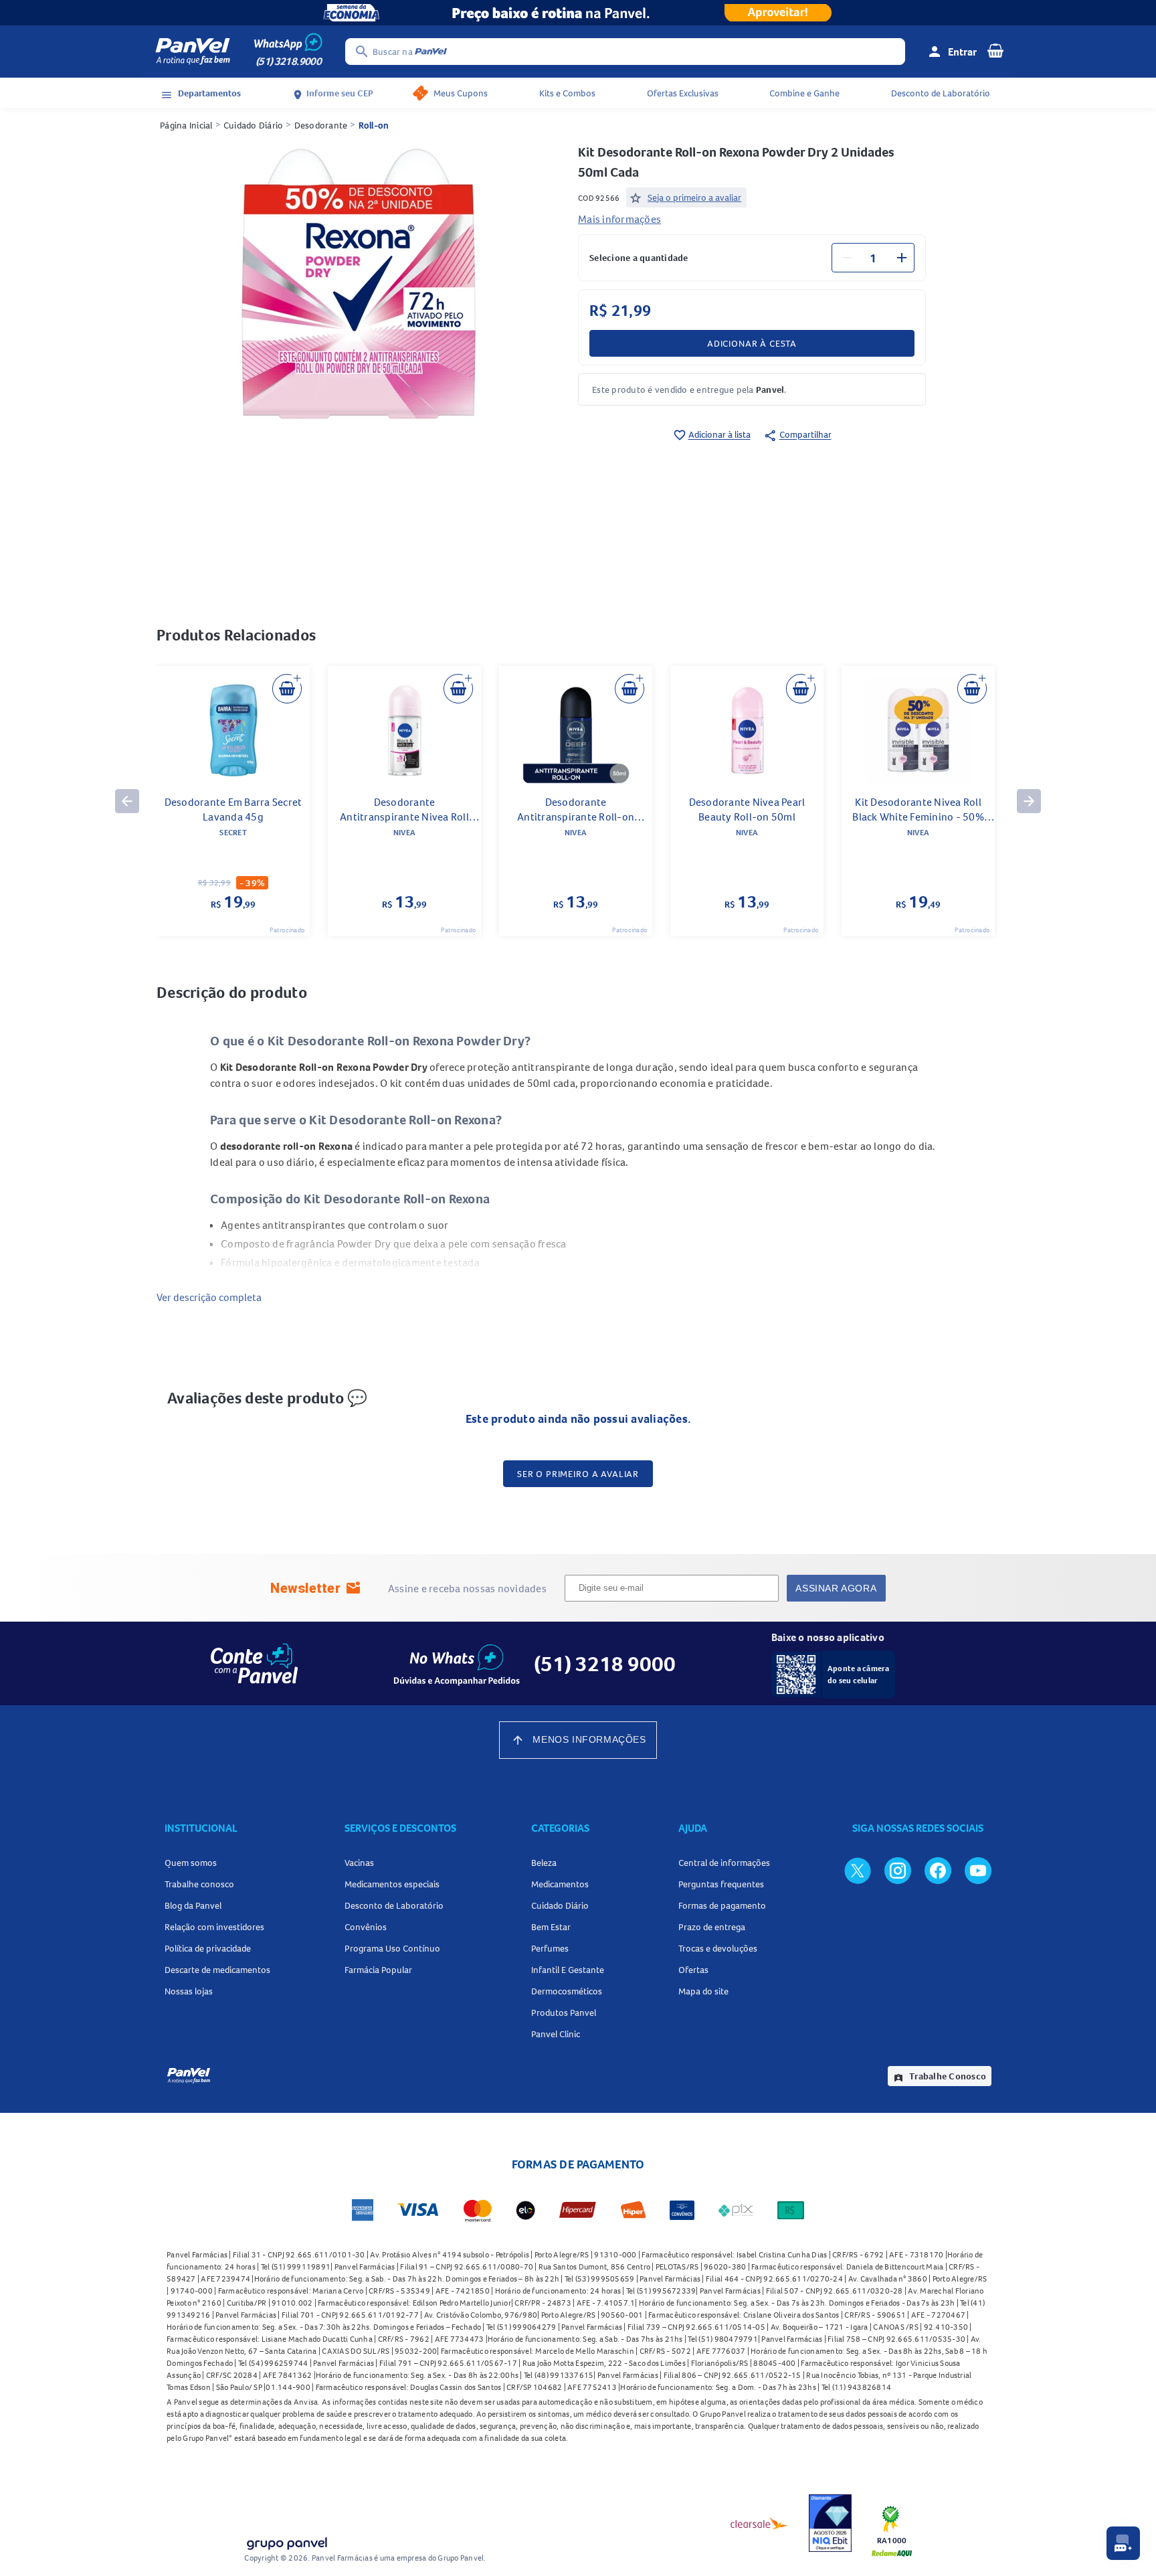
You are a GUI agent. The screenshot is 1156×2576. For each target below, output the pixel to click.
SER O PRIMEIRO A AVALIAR (578, 1474)
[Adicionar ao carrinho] (287, 689)
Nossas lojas (189, 1991)
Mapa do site (703, 1991)
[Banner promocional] (578, 13)
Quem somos (191, 1863)
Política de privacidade (208, 1948)
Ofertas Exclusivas (683, 93)
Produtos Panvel (564, 2012)
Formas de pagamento (722, 1905)
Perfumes (550, 1948)
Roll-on (374, 125)
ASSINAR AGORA (836, 1588)
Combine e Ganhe (804, 93)
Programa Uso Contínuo (392, 1948)
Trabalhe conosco (199, 1884)
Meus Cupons (461, 93)
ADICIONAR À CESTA (752, 343)
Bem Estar (551, 1927)
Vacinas (359, 1863)
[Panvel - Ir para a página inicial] (193, 52)
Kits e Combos (567, 93)
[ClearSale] (759, 2523)
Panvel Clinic (556, 2034)
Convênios (366, 1927)
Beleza (544, 1863)
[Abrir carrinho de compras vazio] (995, 50)
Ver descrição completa (209, 1297)
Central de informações (724, 1863)
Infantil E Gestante (568, 1970)
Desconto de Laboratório (941, 93)
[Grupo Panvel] (286, 2541)
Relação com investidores (214, 1927)
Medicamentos (560, 1884)
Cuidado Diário (254, 125)
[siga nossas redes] (858, 1870)
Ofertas (693, 1970)
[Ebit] (830, 2523)
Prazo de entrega (712, 1927)
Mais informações (619, 219)
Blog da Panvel (193, 1905)
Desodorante (321, 125)
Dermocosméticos (567, 1991)
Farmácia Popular (378, 1970)
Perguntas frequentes (721, 1884)
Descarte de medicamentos (217, 1970)
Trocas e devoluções (718, 1948)
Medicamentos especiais (392, 1884)
